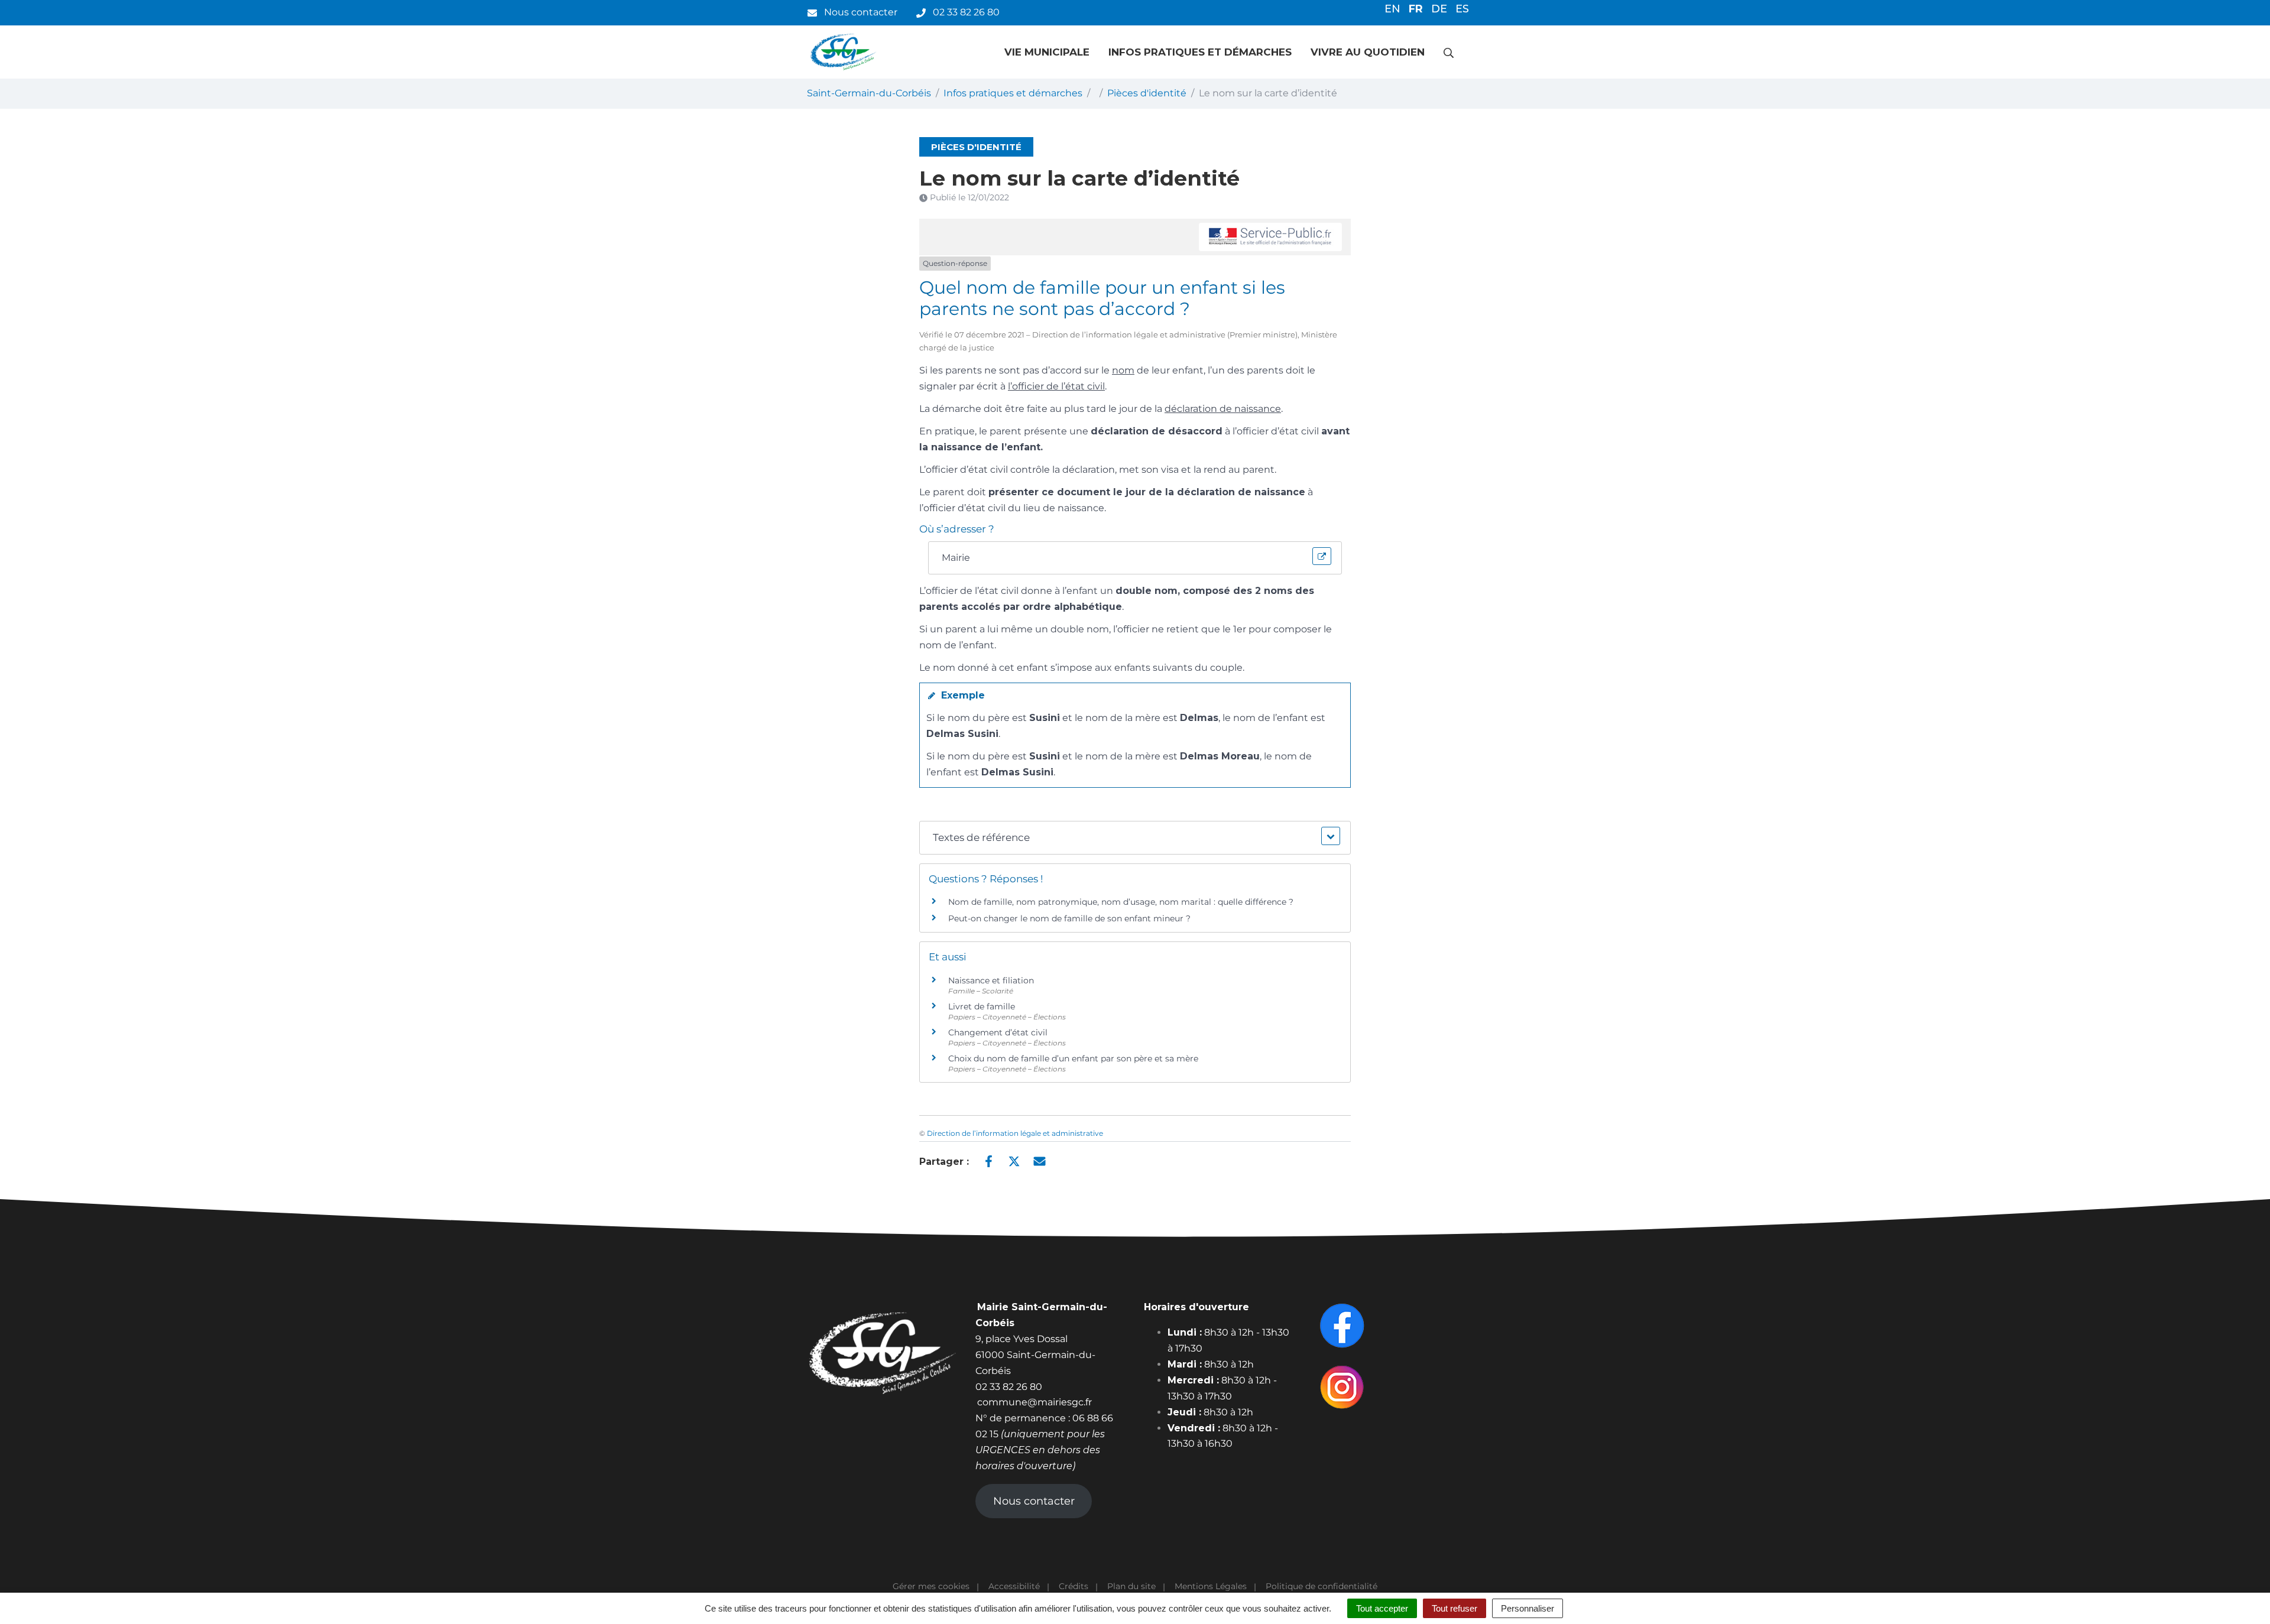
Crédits (1074, 1586)
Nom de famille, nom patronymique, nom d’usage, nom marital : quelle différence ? (1121, 902)
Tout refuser (1455, 1608)
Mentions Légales (1211, 1586)
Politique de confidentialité (1322, 1586)
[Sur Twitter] (1014, 1161)
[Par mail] (1040, 1161)
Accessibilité (1014, 1586)
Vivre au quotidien (1368, 52)
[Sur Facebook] (989, 1161)
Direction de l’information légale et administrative (1015, 1133)
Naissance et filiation (991, 980)
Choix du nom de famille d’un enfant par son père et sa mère (1073, 1058)
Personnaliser (1528, 1608)
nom (1123, 370)
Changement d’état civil (998, 1032)
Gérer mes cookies (931, 1586)
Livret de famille (982, 1006)
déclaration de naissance (1223, 409)
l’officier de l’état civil (1056, 386)
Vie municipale (1047, 52)
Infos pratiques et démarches (1200, 52)
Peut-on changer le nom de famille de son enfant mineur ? (1069, 918)
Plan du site (1131, 1586)
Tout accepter (1382, 1608)
